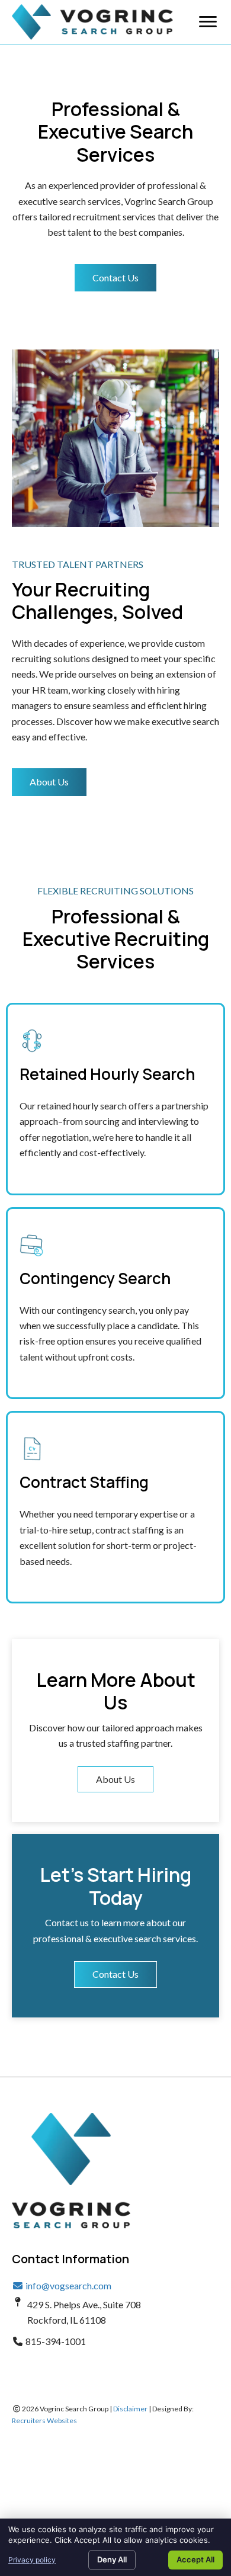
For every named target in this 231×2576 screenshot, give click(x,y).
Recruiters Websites (44, 2421)
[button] (115, 278)
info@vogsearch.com (68, 2285)
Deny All (112, 2559)
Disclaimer (130, 2409)
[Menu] (208, 22)
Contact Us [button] (115, 1974)
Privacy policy (32, 2560)
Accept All (195, 2559)
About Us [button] (115, 1779)
